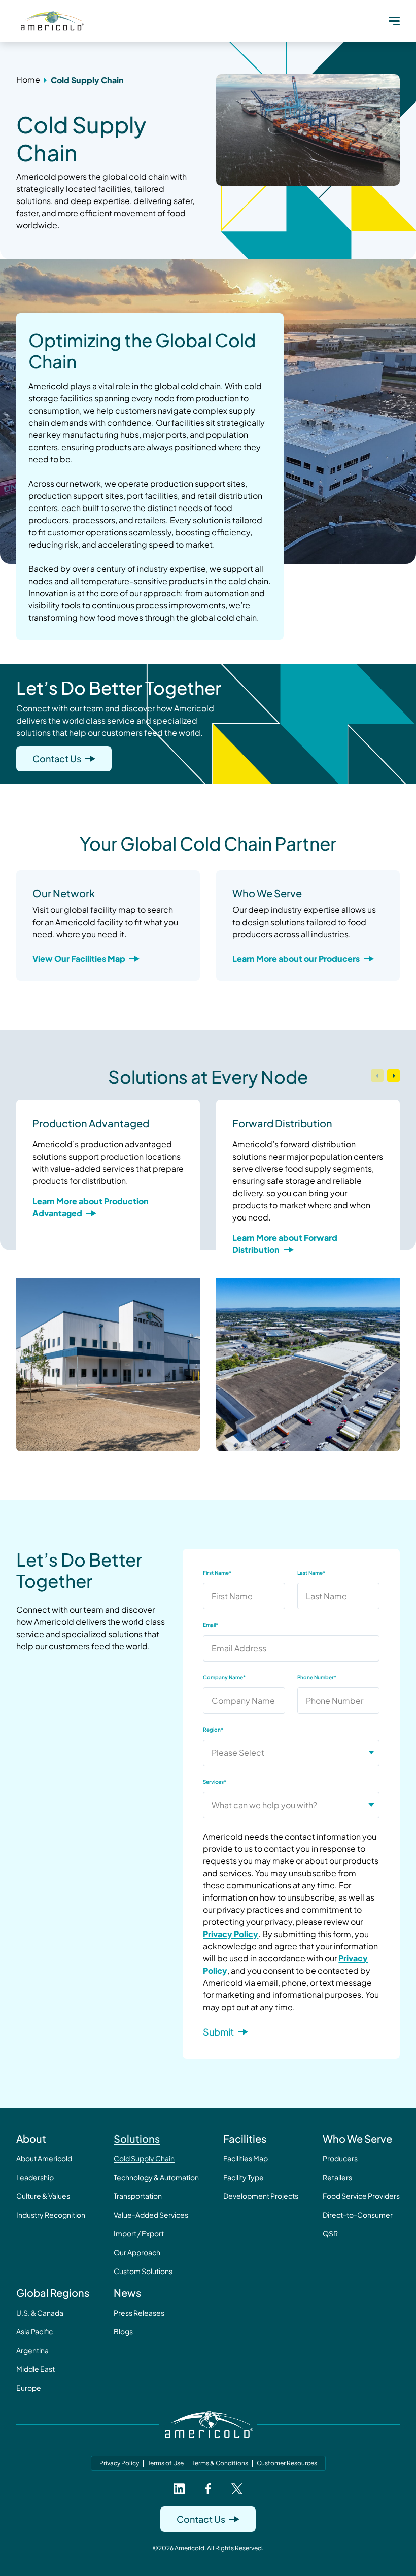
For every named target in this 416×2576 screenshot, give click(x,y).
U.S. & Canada (40, 2313)
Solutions (137, 2138)
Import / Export (139, 2233)
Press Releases (139, 2313)
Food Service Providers (361, 2196)
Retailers (337, 2177)
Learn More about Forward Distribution (285, 1244)
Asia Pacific (34, 2331)
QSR (330, 2233)
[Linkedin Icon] (179, 2489)
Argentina (32, 2350)
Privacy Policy (231, 1934)
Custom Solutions (143, 2271)
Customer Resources (287, 2463)
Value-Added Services (151, 2215)
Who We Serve (357, 2138)
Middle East (36, 2369)
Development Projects (261, 2196)
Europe (29, 2388)
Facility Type (244, 2177)
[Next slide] (393, 1076)
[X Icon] (237, 2489)
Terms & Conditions (220, 2463)
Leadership (35, 2177)
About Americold (44, 2158)
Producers (340, 2158)
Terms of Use (166, 2463)
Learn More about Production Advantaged (91, 1207)
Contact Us (57, 758)
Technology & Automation (156, 2177)
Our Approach (137, 2252)
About (31, 2138)
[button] (394, 21)
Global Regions (53, 2293)
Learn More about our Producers (296, 958)
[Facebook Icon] (208, 2489)
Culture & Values (43, 2196)
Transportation (138, 2196)
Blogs (123, 2331)
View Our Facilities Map (79, 958)
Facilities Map (246, 2158)
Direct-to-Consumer (358, 2215)
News (127, 2293)
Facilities (245, 2138)
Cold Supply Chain (144, 2158)
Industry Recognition (51, 2215)
